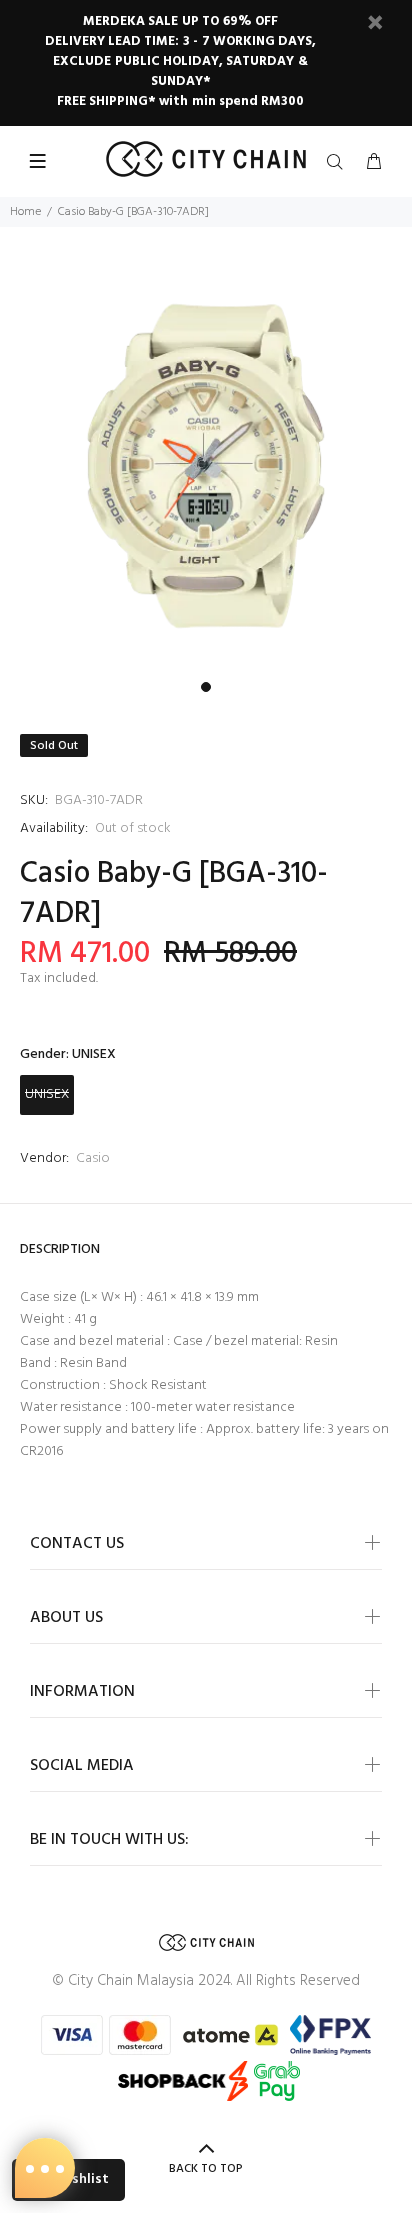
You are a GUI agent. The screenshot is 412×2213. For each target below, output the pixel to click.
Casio (93, 1158)
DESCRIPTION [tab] (60, 1249)
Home (25, 212)
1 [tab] (206, 687)
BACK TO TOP (206, 2169)
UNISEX (47, 1094)
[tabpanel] (206, 466)
